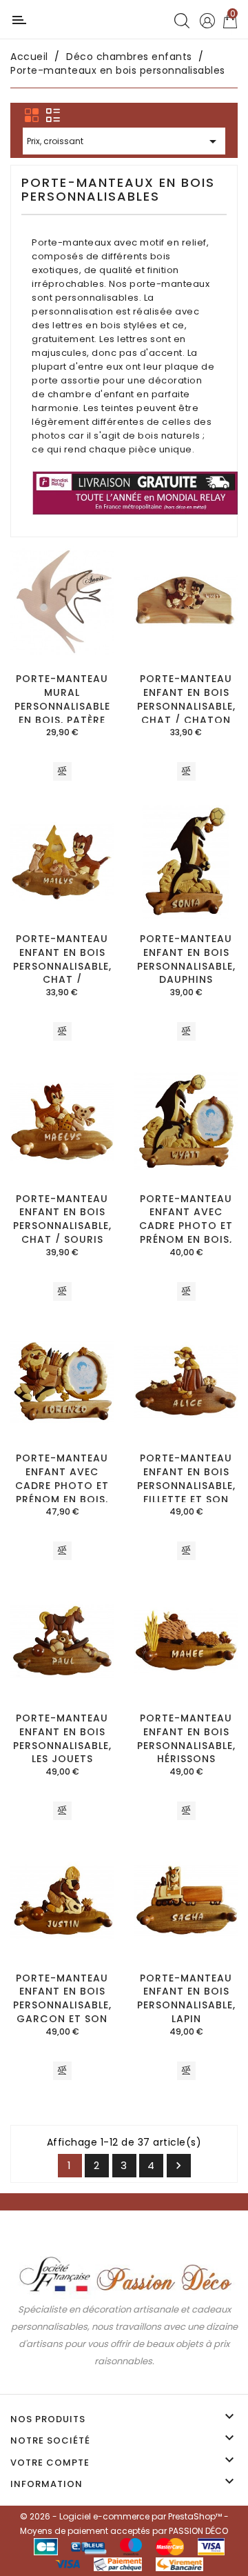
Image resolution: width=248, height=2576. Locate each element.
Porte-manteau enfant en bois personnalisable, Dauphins (186, 959)
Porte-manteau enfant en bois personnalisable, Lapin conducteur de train (186, 2012)
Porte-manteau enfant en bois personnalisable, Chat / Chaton (186, 699)
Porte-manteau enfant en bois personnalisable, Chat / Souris (62, 1219)
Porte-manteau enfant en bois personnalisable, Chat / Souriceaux (62, 966)
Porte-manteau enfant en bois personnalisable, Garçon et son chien (62, 2005)
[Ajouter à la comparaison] (62, 772)
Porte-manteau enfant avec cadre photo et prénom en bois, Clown (62, 1485)
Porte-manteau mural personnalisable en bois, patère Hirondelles (62, 706)
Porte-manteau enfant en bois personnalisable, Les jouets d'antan (62, 1745)
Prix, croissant (124, 141)
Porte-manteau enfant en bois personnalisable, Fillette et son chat (186, 1485)
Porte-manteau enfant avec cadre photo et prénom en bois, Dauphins (186, 1226)
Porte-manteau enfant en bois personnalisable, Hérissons (186, 1738)
